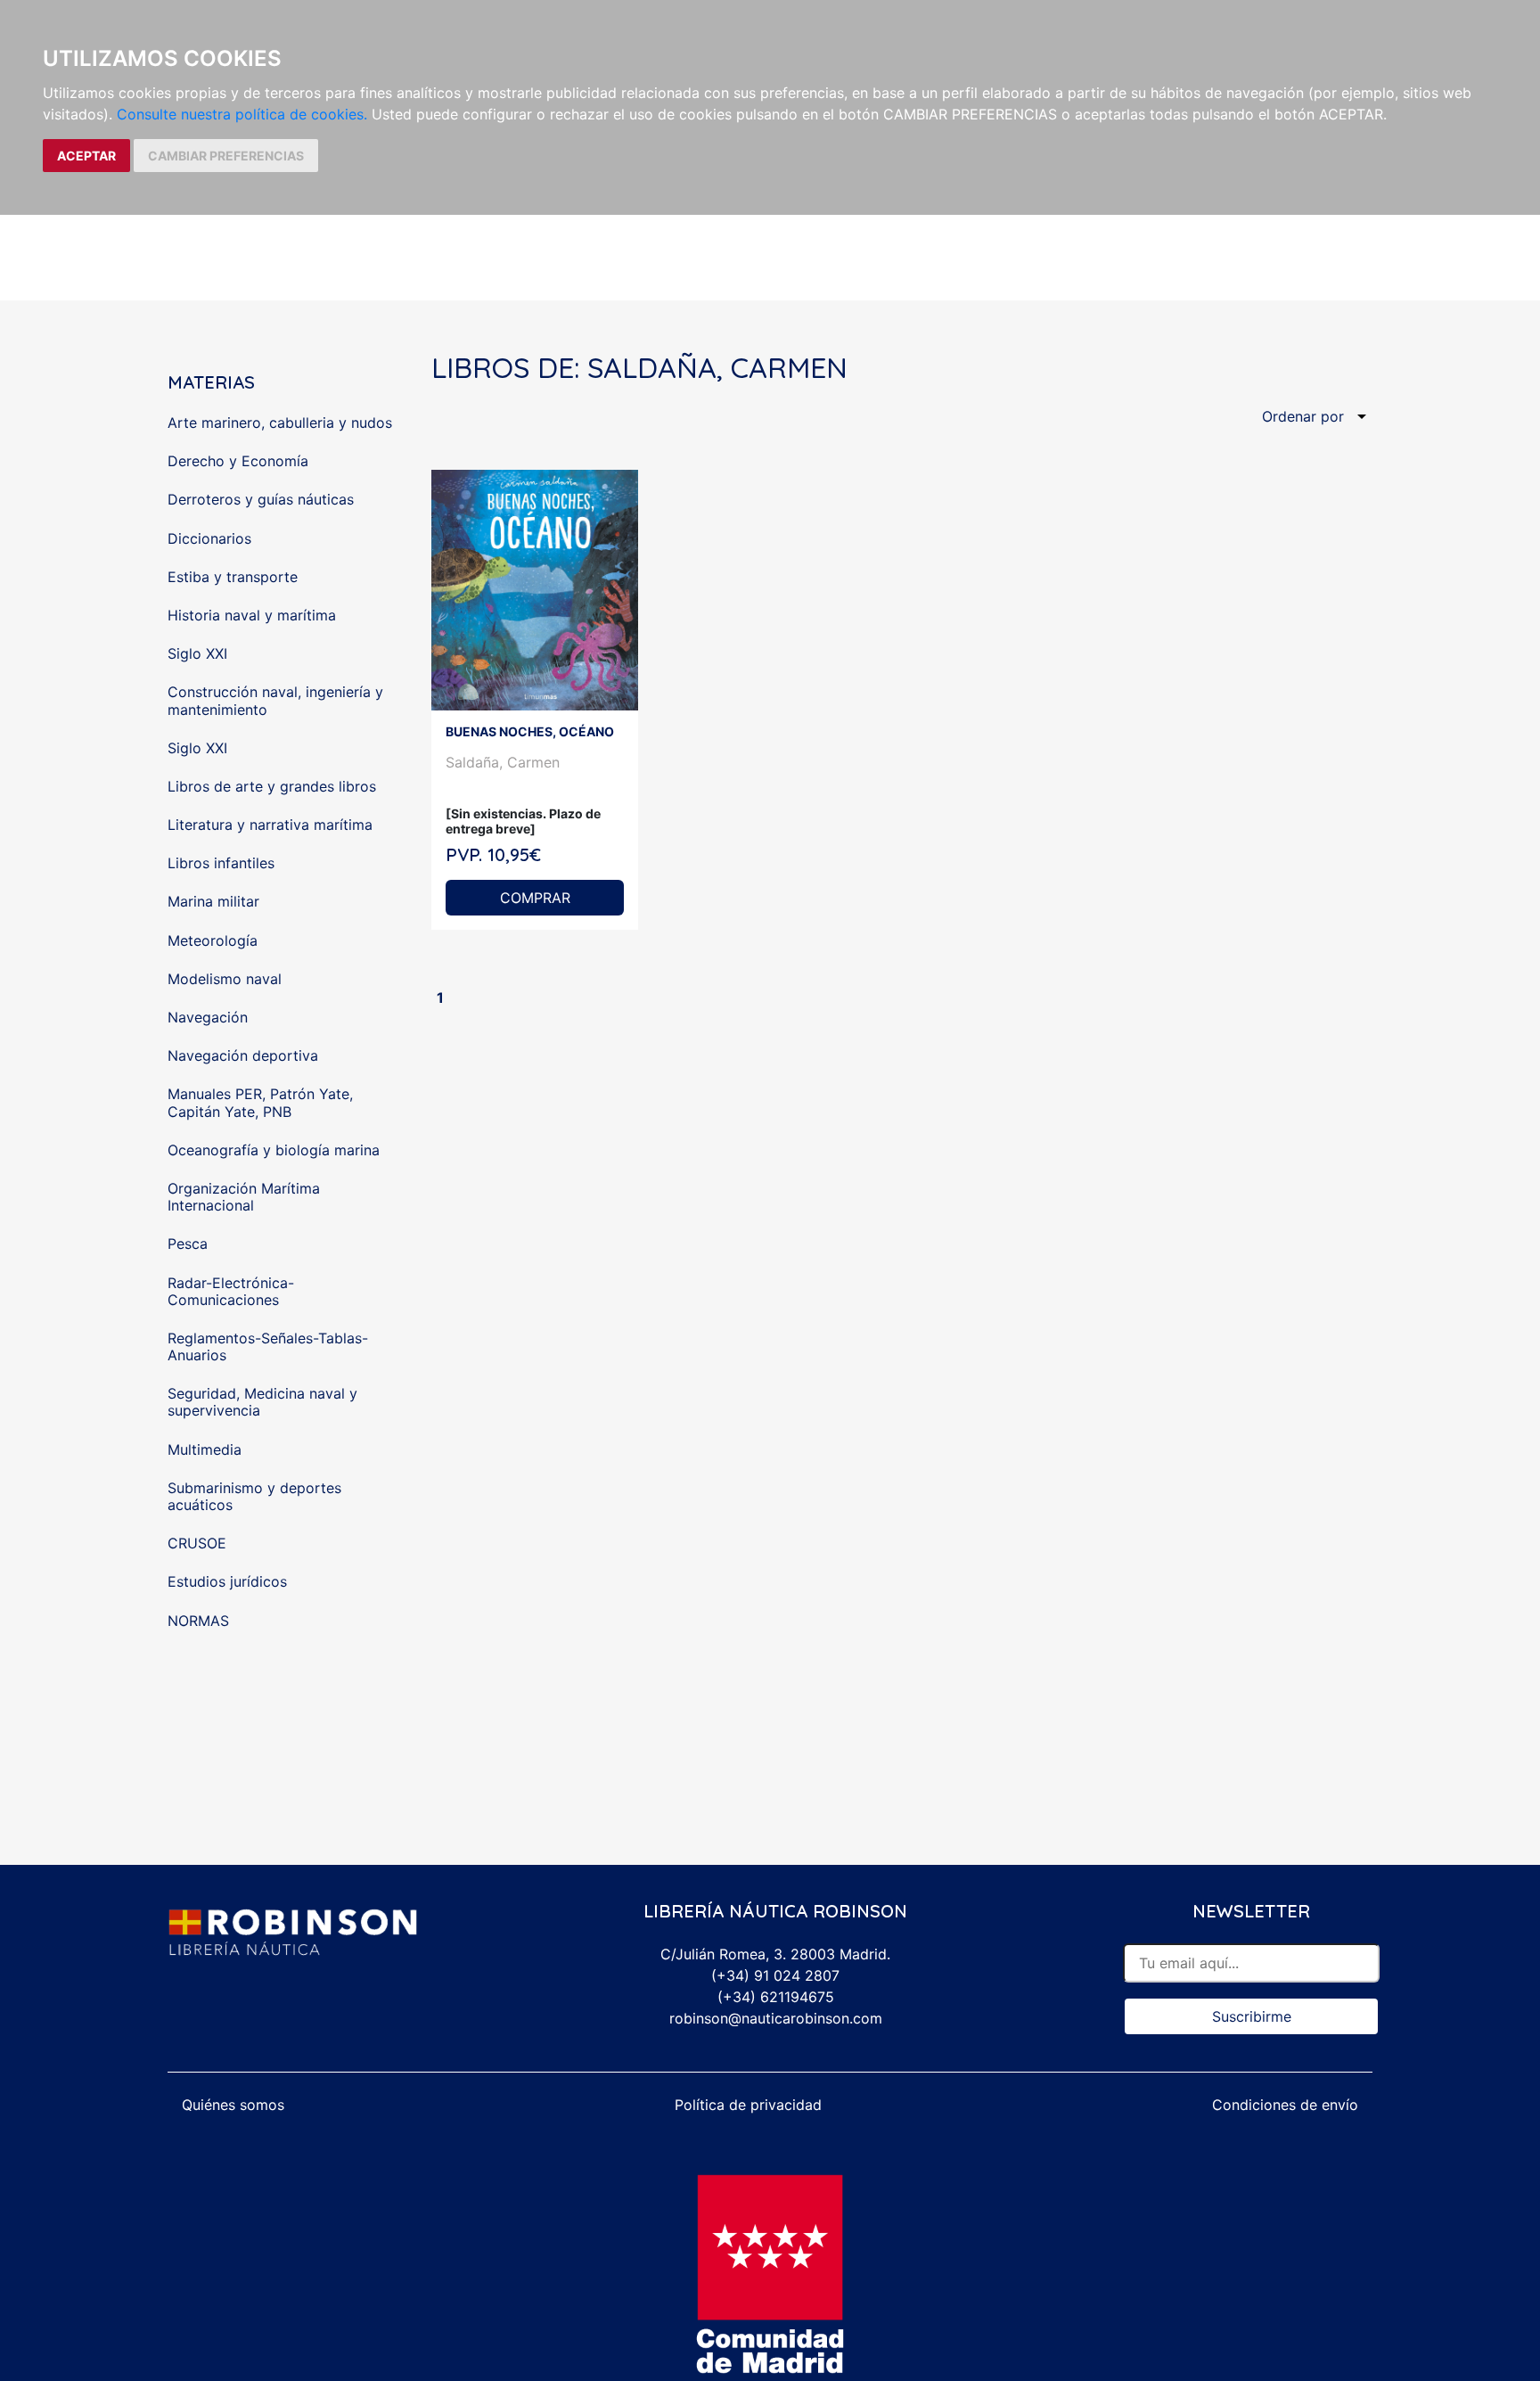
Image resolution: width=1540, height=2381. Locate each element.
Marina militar (213, 901)
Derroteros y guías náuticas (261, 499)
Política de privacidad (748, 2105)
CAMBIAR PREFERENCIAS (226, 156)
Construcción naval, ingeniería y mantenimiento (275, 700)
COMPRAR (535, 898)
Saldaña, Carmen (503, 762)
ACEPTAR (86, 156)
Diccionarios (209, 538)
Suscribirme (1252, 2016)
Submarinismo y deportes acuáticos (254, 1496)
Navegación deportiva (243, 1055)
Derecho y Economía (238, 461)
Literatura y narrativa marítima (270, 825)
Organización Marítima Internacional (244, 1197)
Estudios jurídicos (227, 1581)
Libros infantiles (221, 863)
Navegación (208, 1017)
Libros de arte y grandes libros (272, 786)
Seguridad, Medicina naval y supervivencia (262, 1402)
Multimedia (205, 1449)
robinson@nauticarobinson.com (776, 2018)
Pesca (188, 1244)
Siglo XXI (197, 653)
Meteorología (213, 940)
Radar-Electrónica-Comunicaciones (231, 1291)
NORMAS (198, 1621)
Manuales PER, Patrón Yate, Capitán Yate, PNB (260, 1102)
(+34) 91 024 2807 (775, 1975)
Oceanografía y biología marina (274, 1150)
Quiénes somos (233, 2105)
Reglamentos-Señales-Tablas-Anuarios (268, 1346)
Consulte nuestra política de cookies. (242, 114)
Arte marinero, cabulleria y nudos (280, 423)
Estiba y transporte (233, 577)
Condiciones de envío (1285, 2105)
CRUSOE (197, 1543)
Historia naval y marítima (252, 615)
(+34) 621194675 (776, 1997)
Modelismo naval (225, 979)
